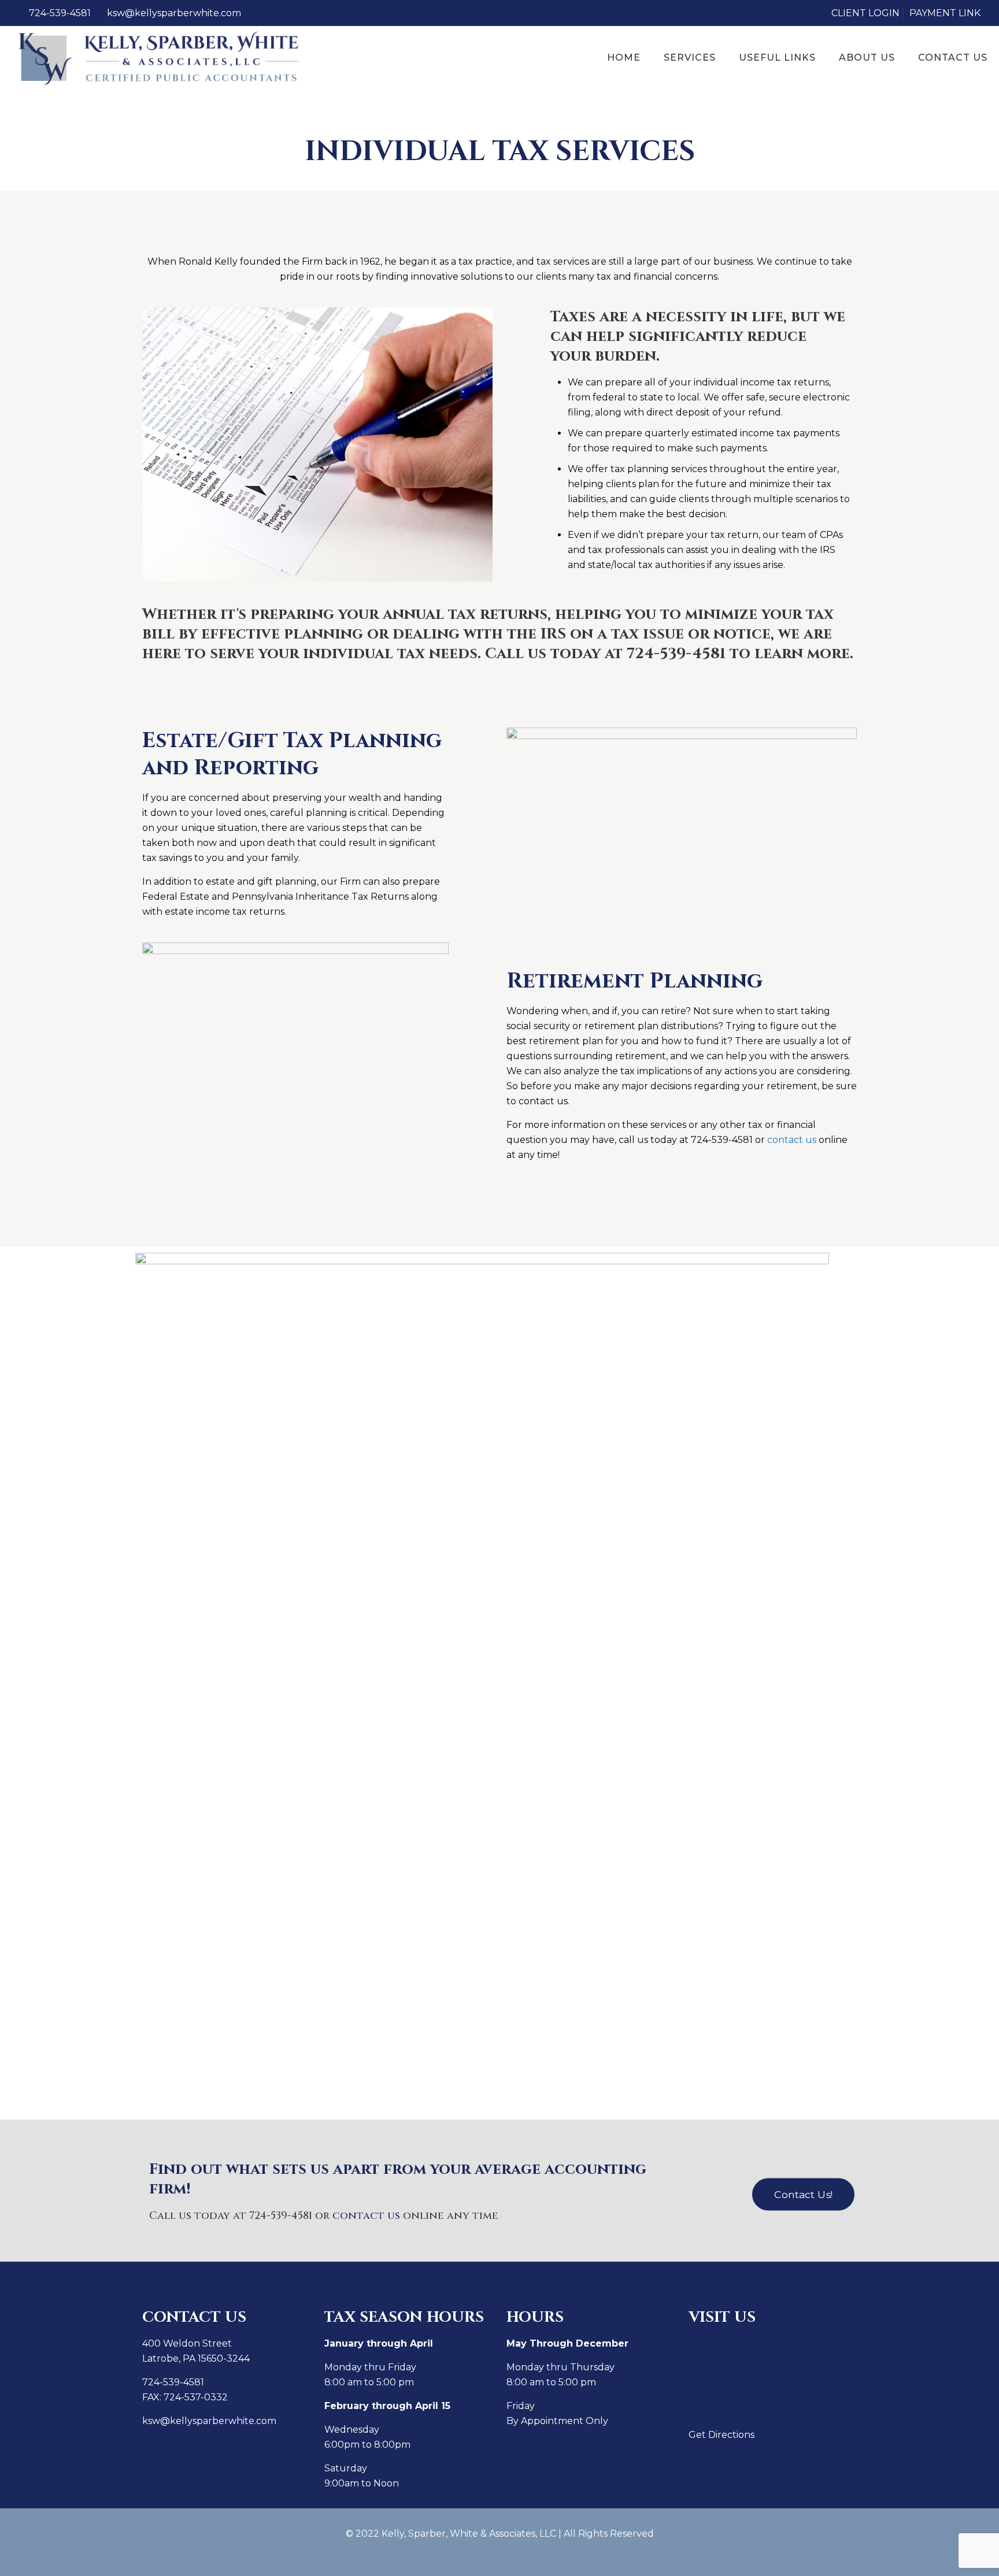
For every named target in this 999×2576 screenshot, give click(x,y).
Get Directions (721, 2435)
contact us (792, 1140)
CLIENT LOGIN (865, 13)
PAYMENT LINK (945, 13)
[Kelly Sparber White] (160, 58)
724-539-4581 (60, 13)
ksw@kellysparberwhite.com (174, 13)
